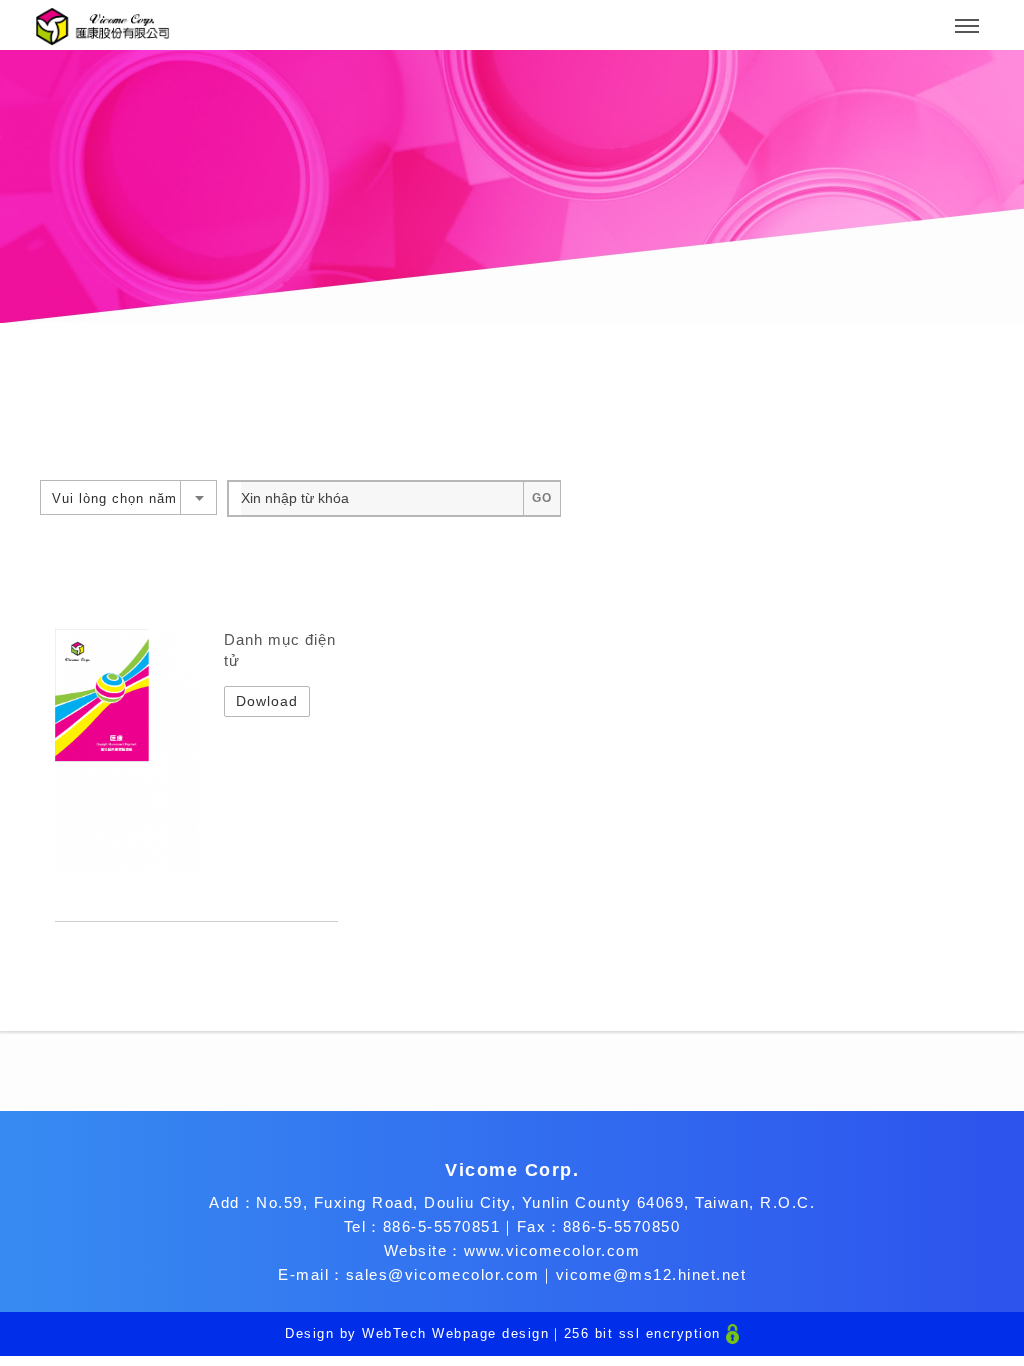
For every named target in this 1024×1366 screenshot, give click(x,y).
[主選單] (967, 27)
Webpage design (490, 1333)
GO (542, 498)
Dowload (267, 701)
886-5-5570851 (442, 1226)
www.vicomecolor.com (552, 1250)
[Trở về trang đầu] (102, 26)
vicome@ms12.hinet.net (651, 1274)
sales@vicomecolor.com (443, 1274)
